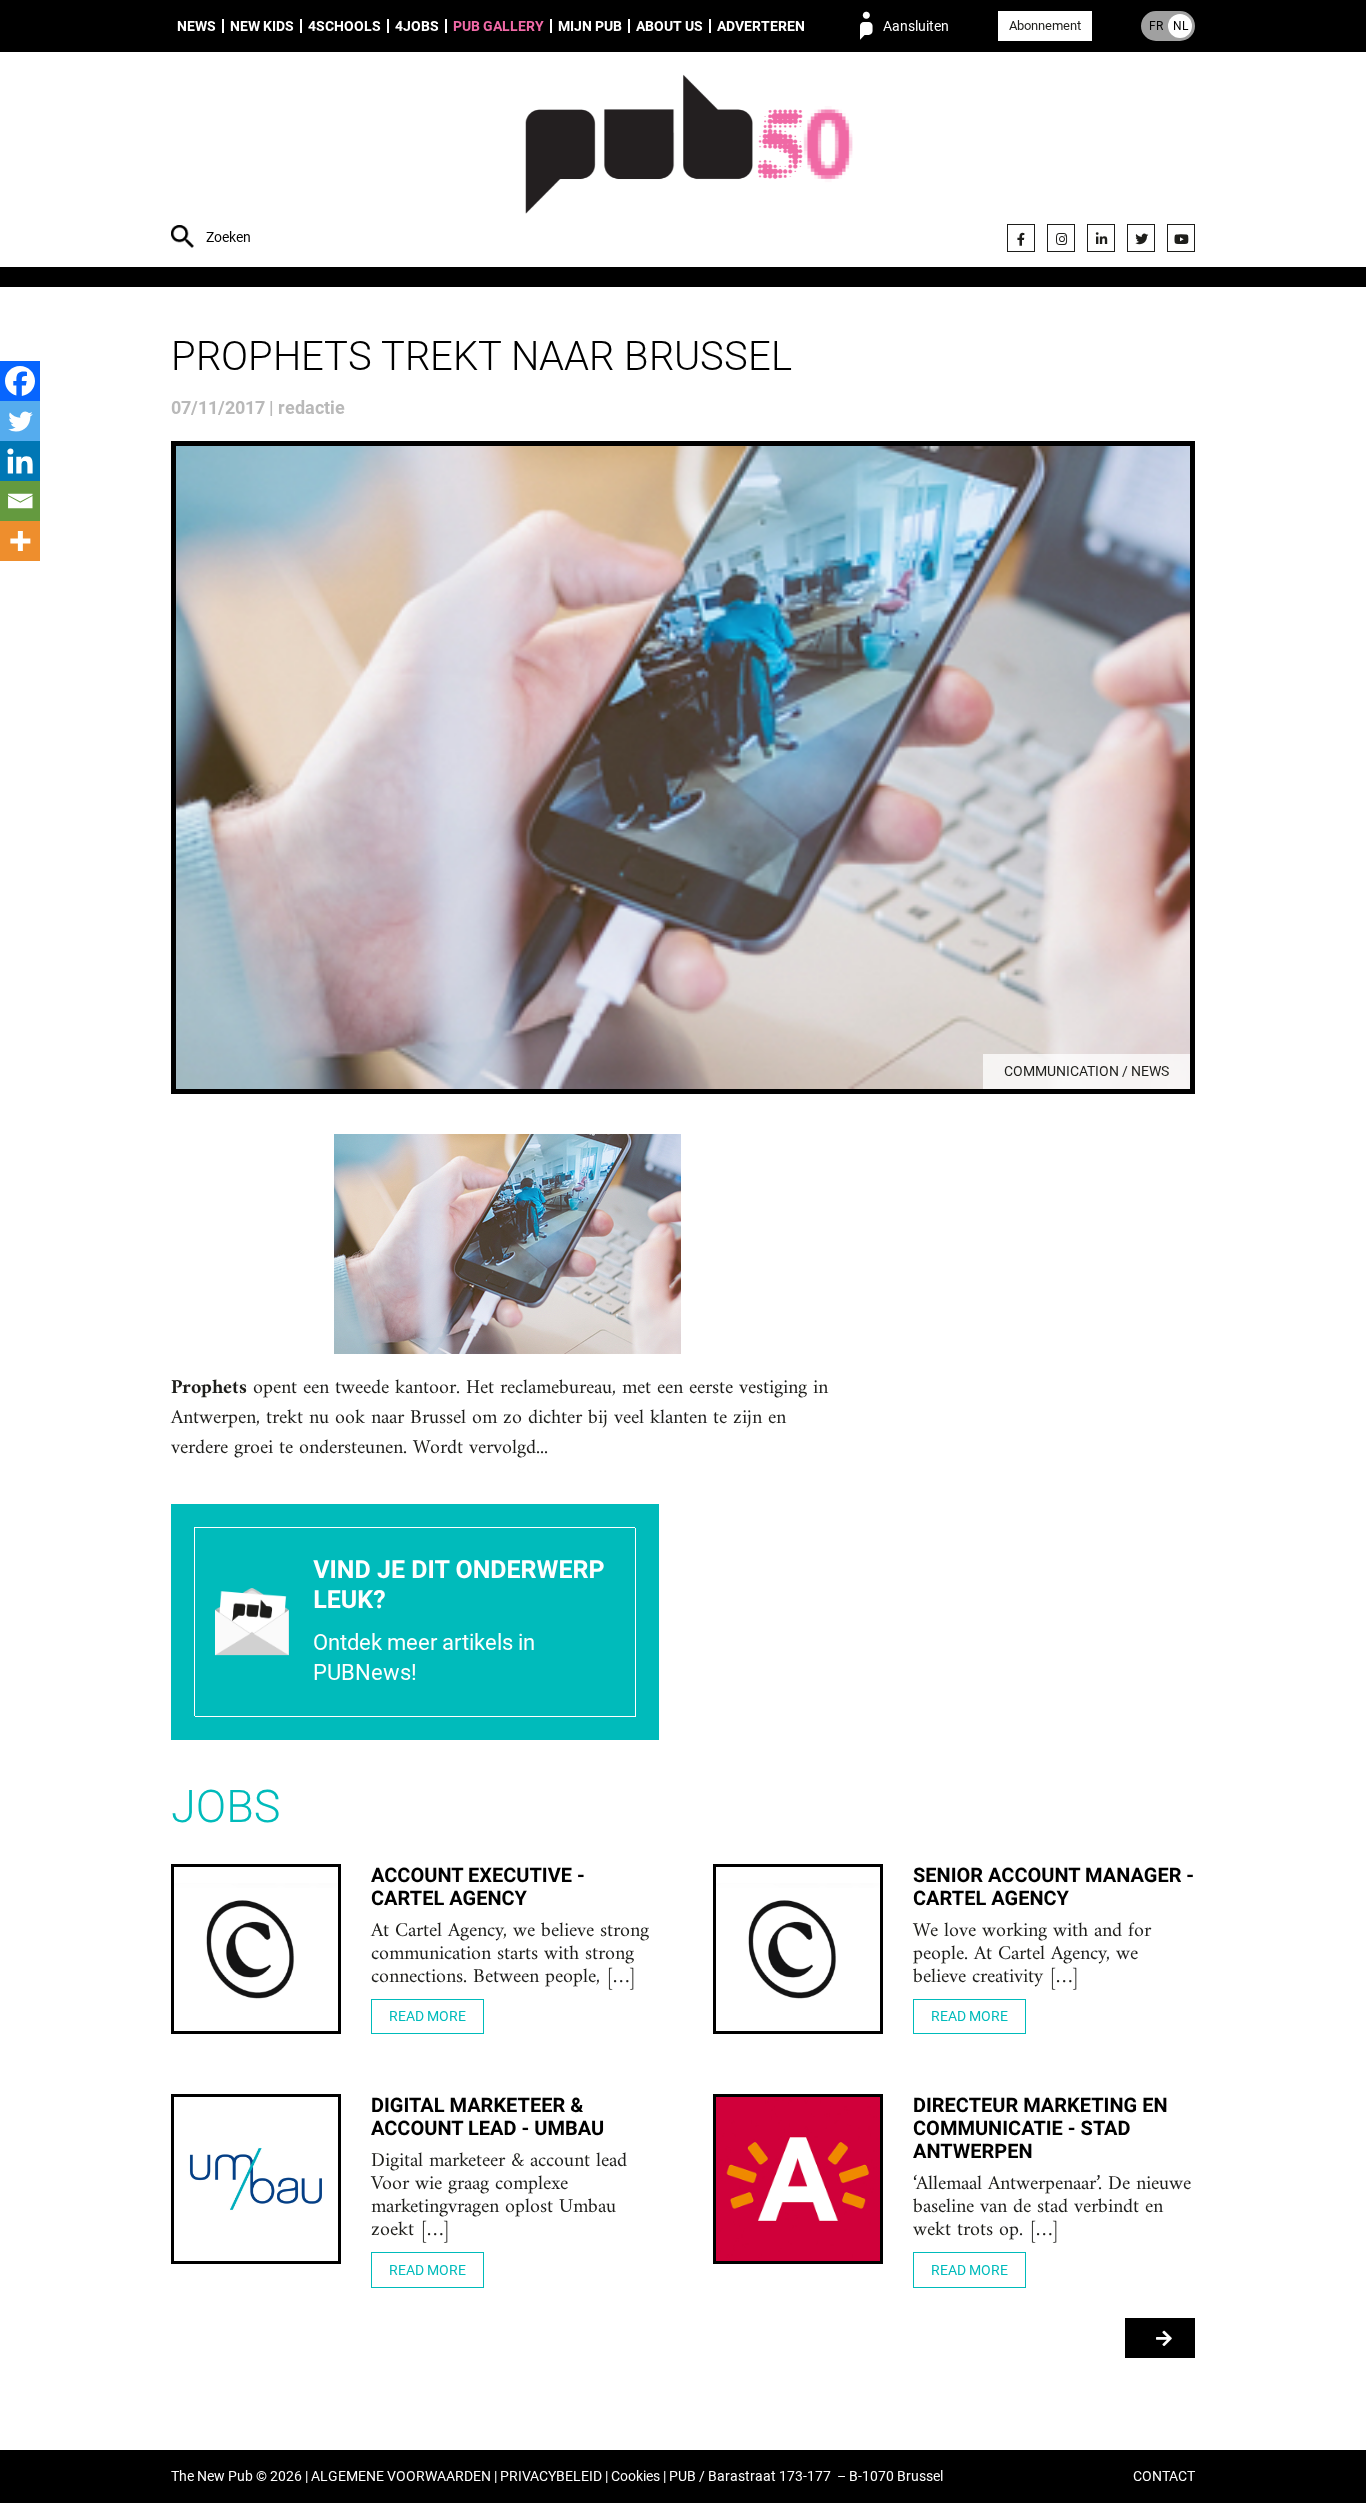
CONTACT (1164, 2476)
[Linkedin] (20, 461)
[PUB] (688, 162)
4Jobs (417, 26)
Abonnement (1045, 25)
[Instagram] (1061, 238)
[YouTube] (1181, 238)
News (196, 26)
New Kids (262, 26)
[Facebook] (1021, 238)
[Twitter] (1141, 238)
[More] (20, 541)
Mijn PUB (590, 26)
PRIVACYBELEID (551, 2476)
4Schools (344, 26)
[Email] (20, 501)
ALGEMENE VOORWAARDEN (401, 2476)
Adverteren (761, 26)
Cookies (635, 2476)
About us (669, 26)
